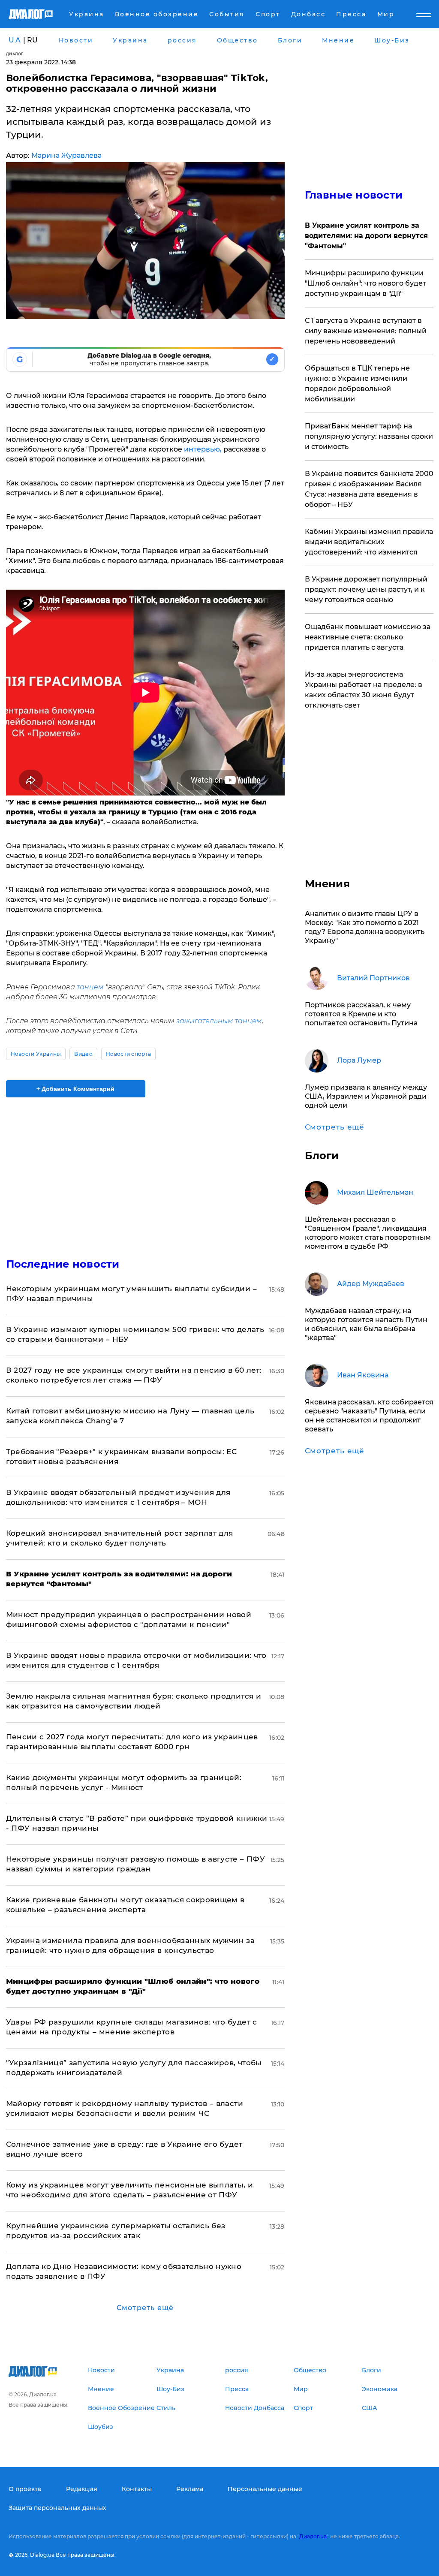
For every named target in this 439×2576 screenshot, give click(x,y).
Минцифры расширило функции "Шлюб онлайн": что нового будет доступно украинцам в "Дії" (365, 283)
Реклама (190, 2489)
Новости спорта (128, 1054)
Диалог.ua (313, 2536)
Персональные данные (265, 2489)
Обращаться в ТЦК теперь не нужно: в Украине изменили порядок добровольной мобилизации (357, 384)
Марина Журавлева (66, 155)
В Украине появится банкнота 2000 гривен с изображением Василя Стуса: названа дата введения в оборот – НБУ (369, 489)
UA (15, 40)
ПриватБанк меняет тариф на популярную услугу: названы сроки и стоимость (369, 436)
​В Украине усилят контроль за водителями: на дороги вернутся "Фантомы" (366, 236)
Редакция (82, 2489)
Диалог (15, 54)
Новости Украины (36, 1054)
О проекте (25, 2489)
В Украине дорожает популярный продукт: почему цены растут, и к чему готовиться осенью (366, 589)
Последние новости (63, 1264)
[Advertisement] (145, 1172)
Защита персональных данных (57, 2508)
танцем (89, 987)
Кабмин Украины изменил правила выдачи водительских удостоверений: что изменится (369, 542)
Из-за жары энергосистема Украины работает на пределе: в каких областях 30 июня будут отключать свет (364, 690)
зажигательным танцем (219, 1021)
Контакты (137, 2489)
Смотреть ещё (145, 2308)
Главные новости (354, 195)
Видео (83, 1054)
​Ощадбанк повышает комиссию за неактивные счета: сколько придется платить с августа (368, 637)
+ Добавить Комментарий (75, 1089)
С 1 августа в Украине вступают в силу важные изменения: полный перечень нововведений (366, 331)
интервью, (203, 449)
